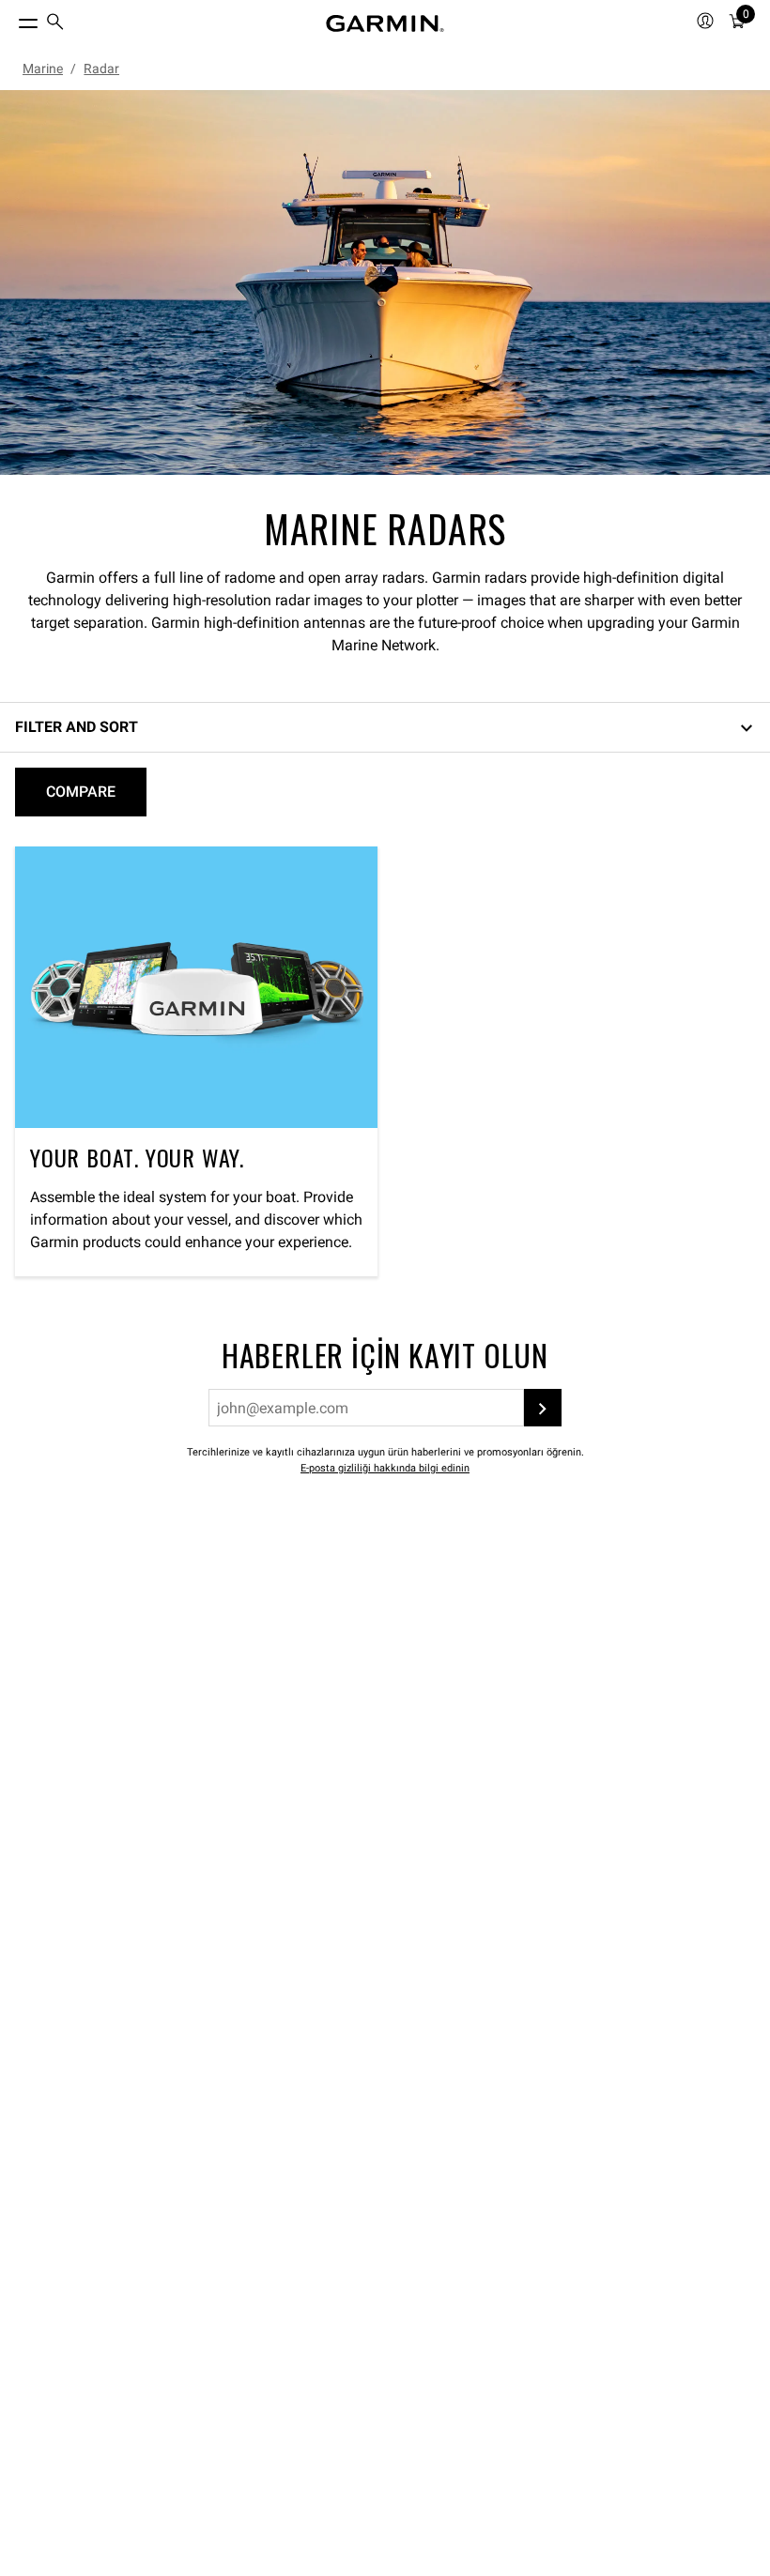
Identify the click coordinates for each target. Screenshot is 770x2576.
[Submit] (543, 1408)
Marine (43, 69)
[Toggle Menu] (11, 19)
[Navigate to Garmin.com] (385, 23)
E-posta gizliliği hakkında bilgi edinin (385, 1468)
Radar (101, 69)
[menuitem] (55, 24)
